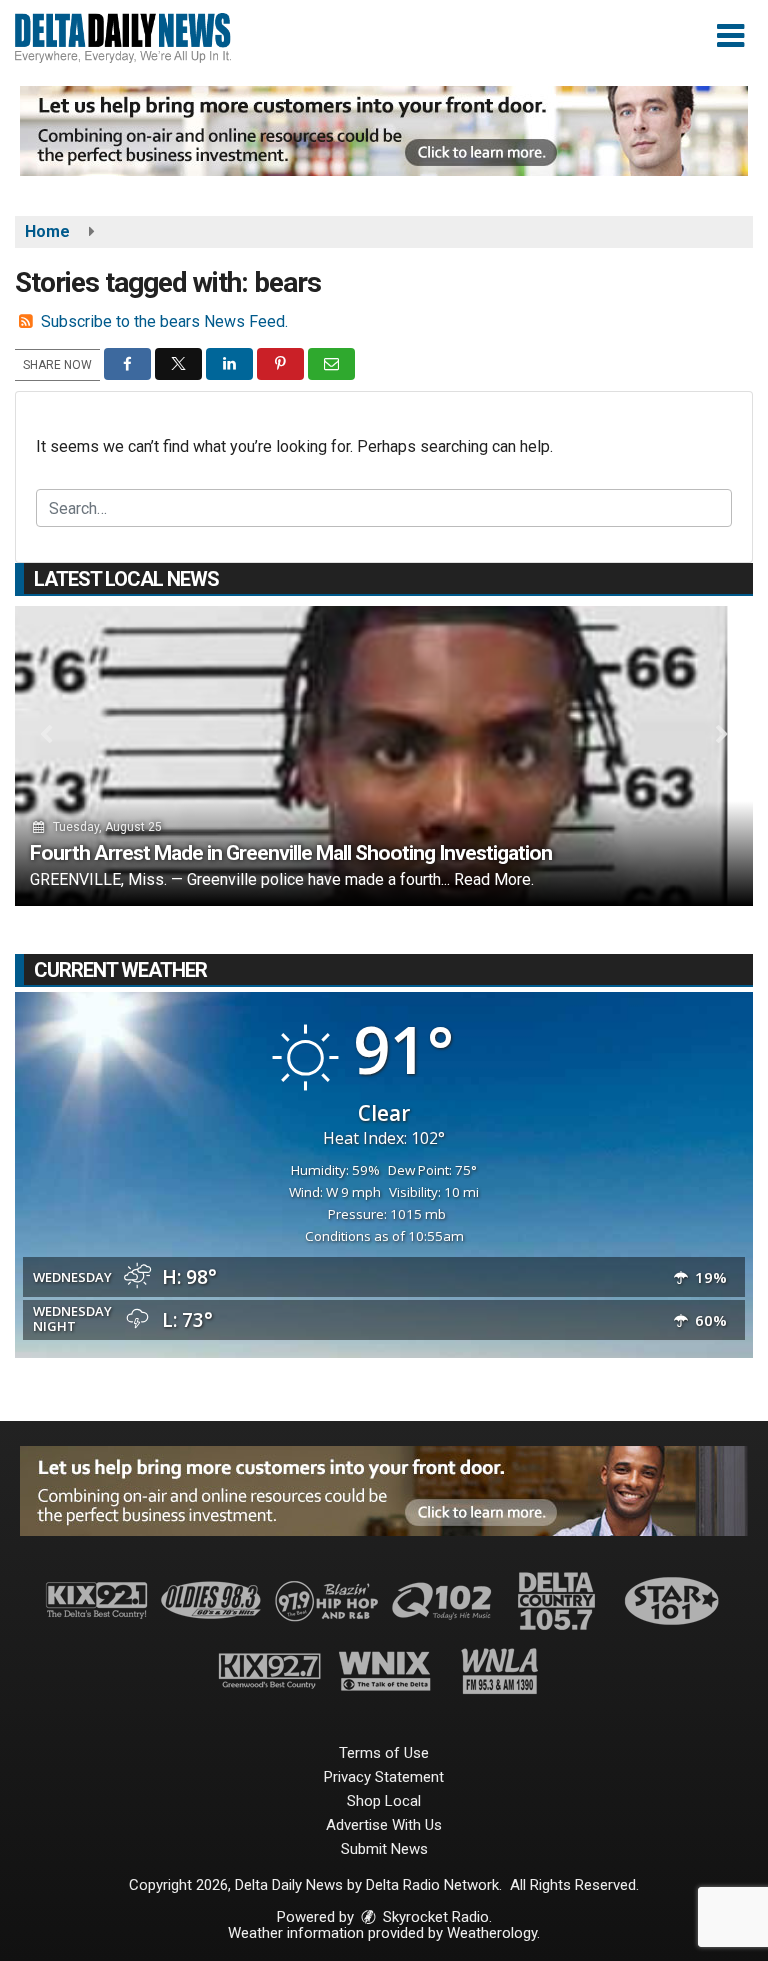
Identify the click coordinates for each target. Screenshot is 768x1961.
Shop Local (384, 1801)
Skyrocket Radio (434, 1917)
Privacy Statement (384, 1777)
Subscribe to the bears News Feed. (164, 321)
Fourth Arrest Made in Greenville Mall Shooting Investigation (291, 853)
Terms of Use (384, 1753)
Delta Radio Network (432, 1885)
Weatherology (492, 1933)
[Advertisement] (384, 131)
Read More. (494, 879)
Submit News (384, 1849)
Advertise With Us (384, 1825)
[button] (730, 36)
